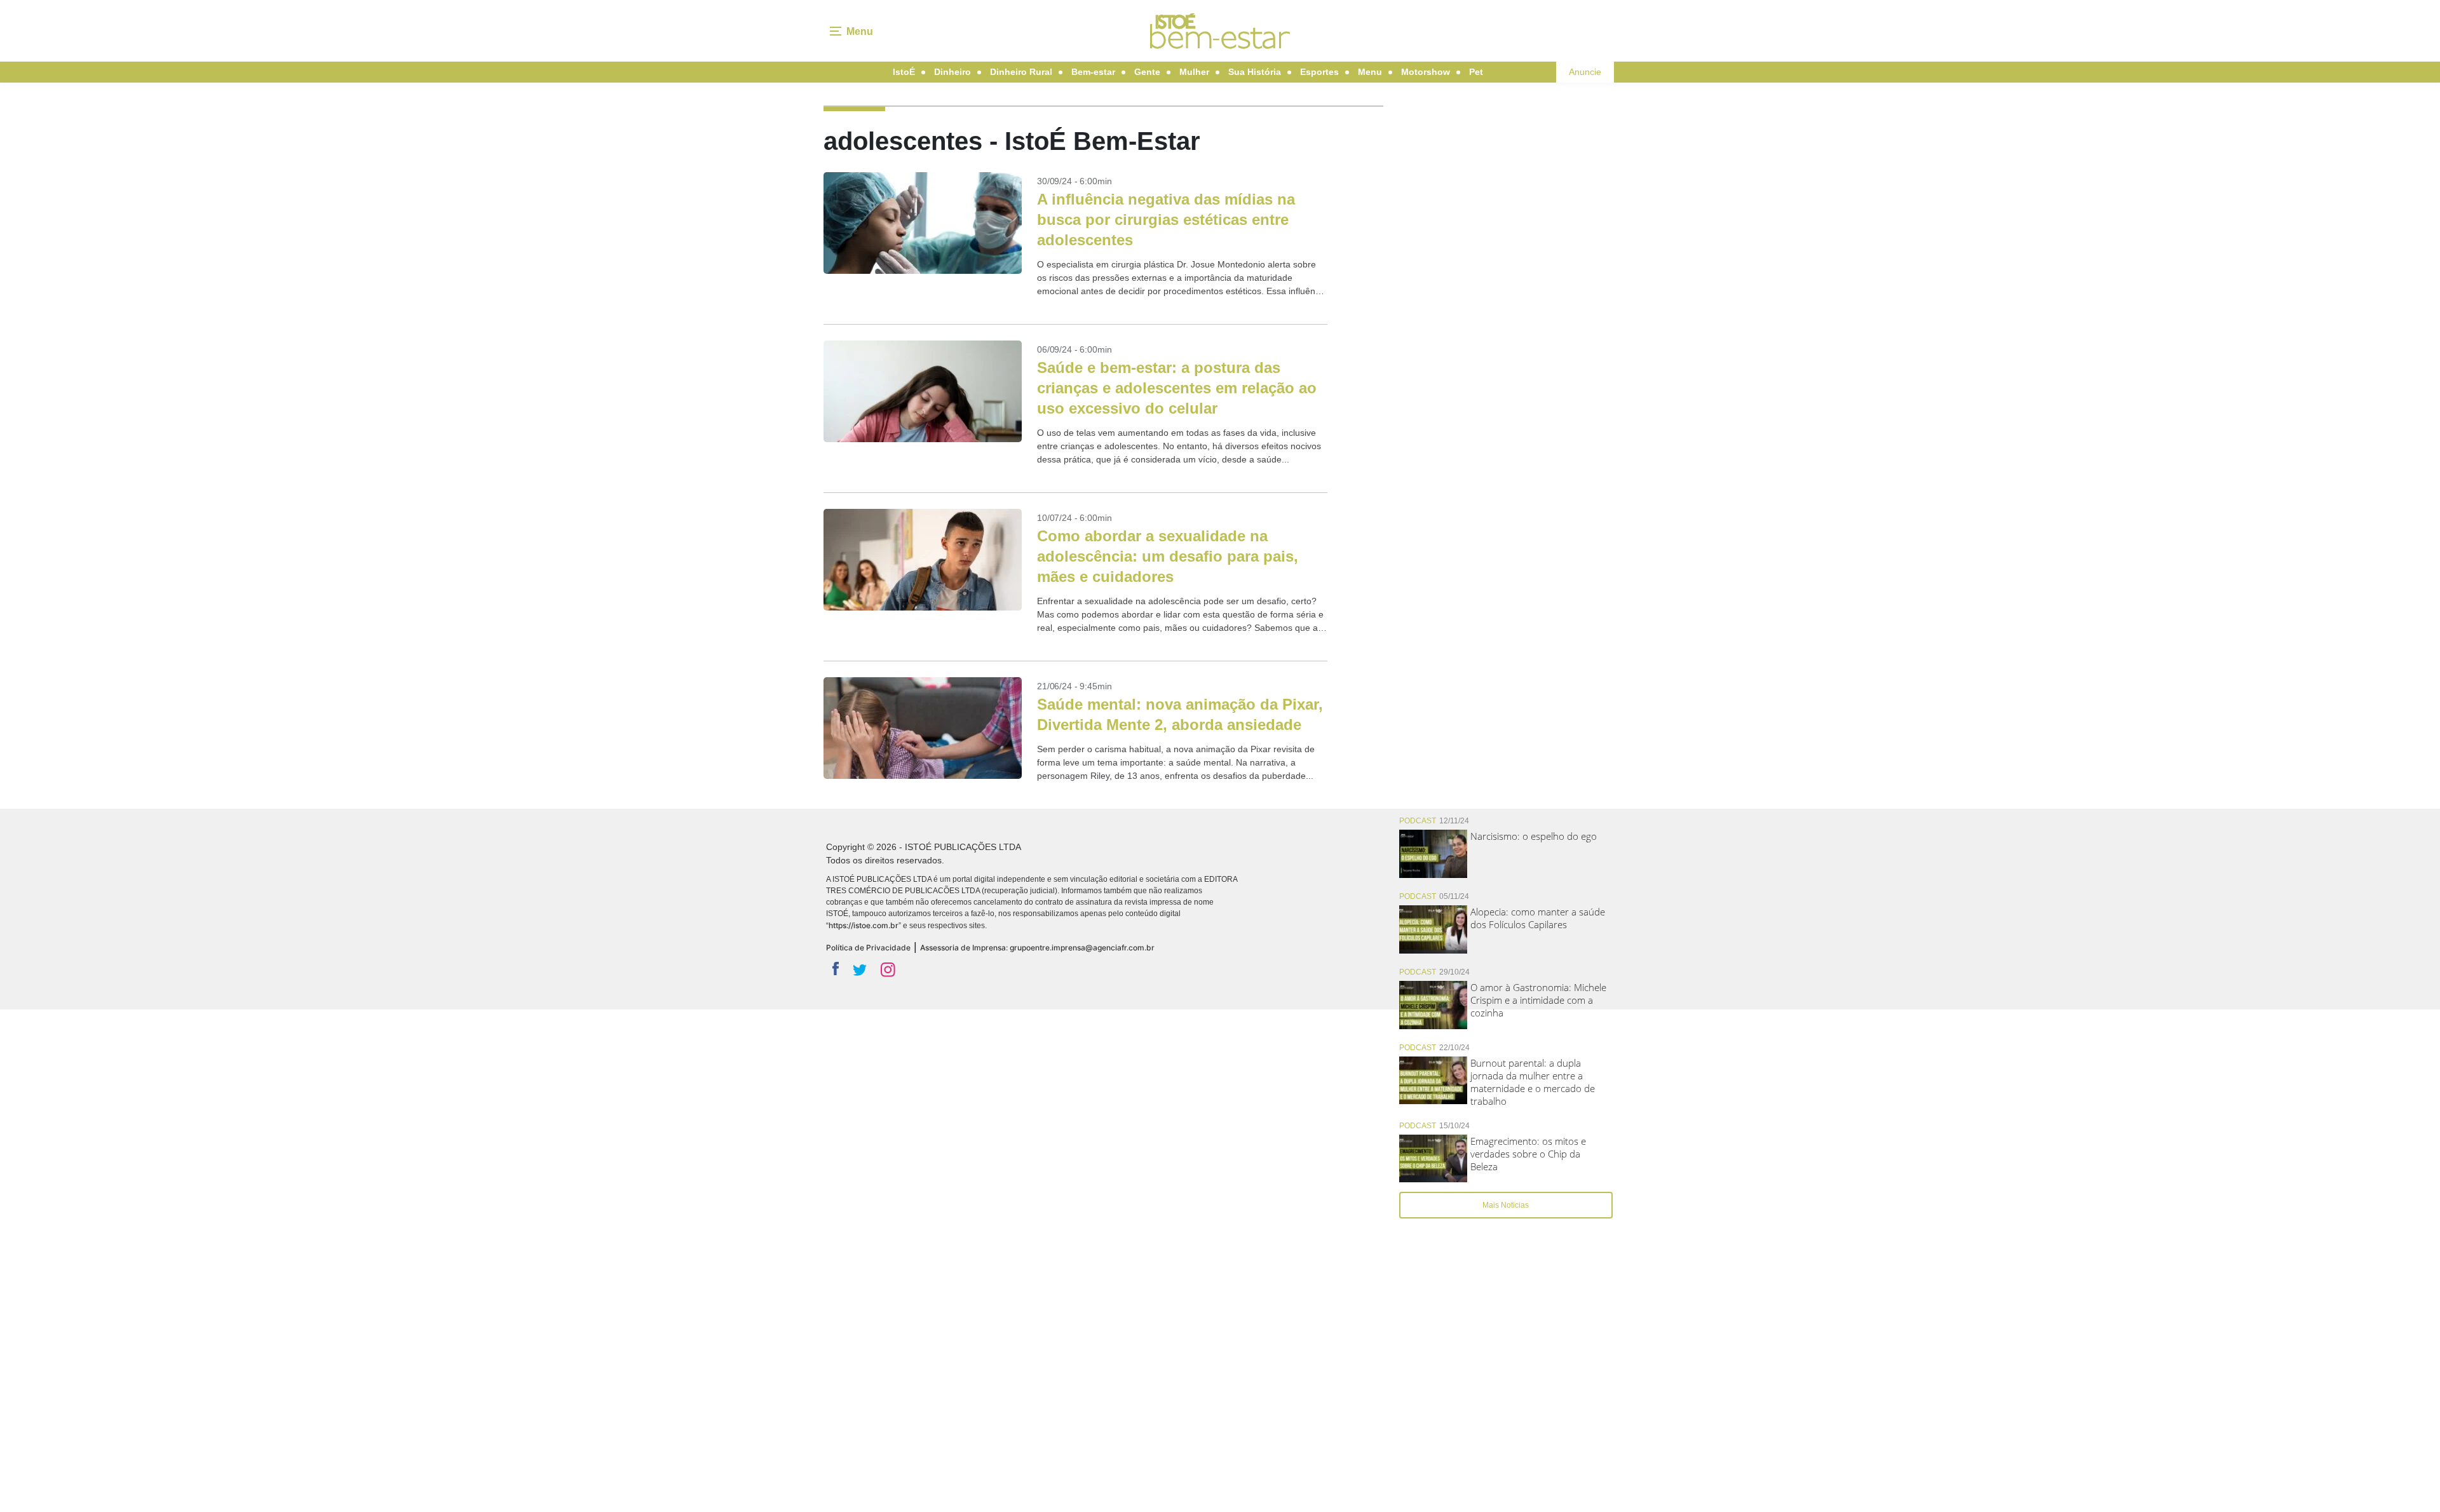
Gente (1147, 72)
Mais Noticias (1506, 1205)
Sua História (1255, 72)
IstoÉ (904, 72)
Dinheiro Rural (1021, 72)
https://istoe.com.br (864, 925)
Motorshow (1426, 72)
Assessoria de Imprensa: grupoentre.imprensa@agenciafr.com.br (1037, 948)
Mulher (1194, 72)
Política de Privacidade (868, 948)
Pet (1476, 72)
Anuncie (1585, 72)
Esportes (1319, 72)
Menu (1370, 72)
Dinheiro (952, 72)
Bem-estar (1093, 72)
